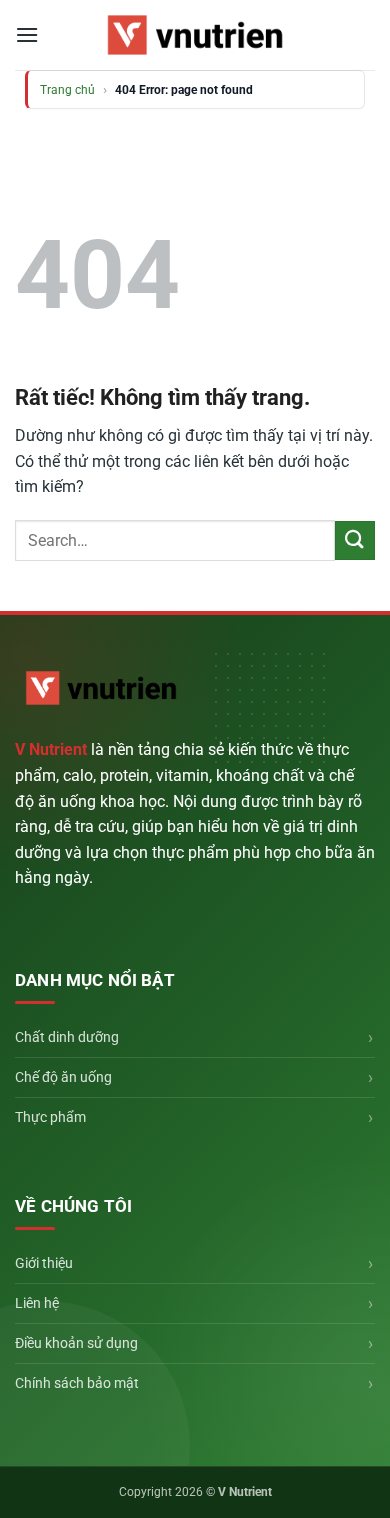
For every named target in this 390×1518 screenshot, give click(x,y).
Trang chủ (67, 90)
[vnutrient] (195, 34)
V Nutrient (51, 749)
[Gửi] (355, 540)
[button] (27, 34)
